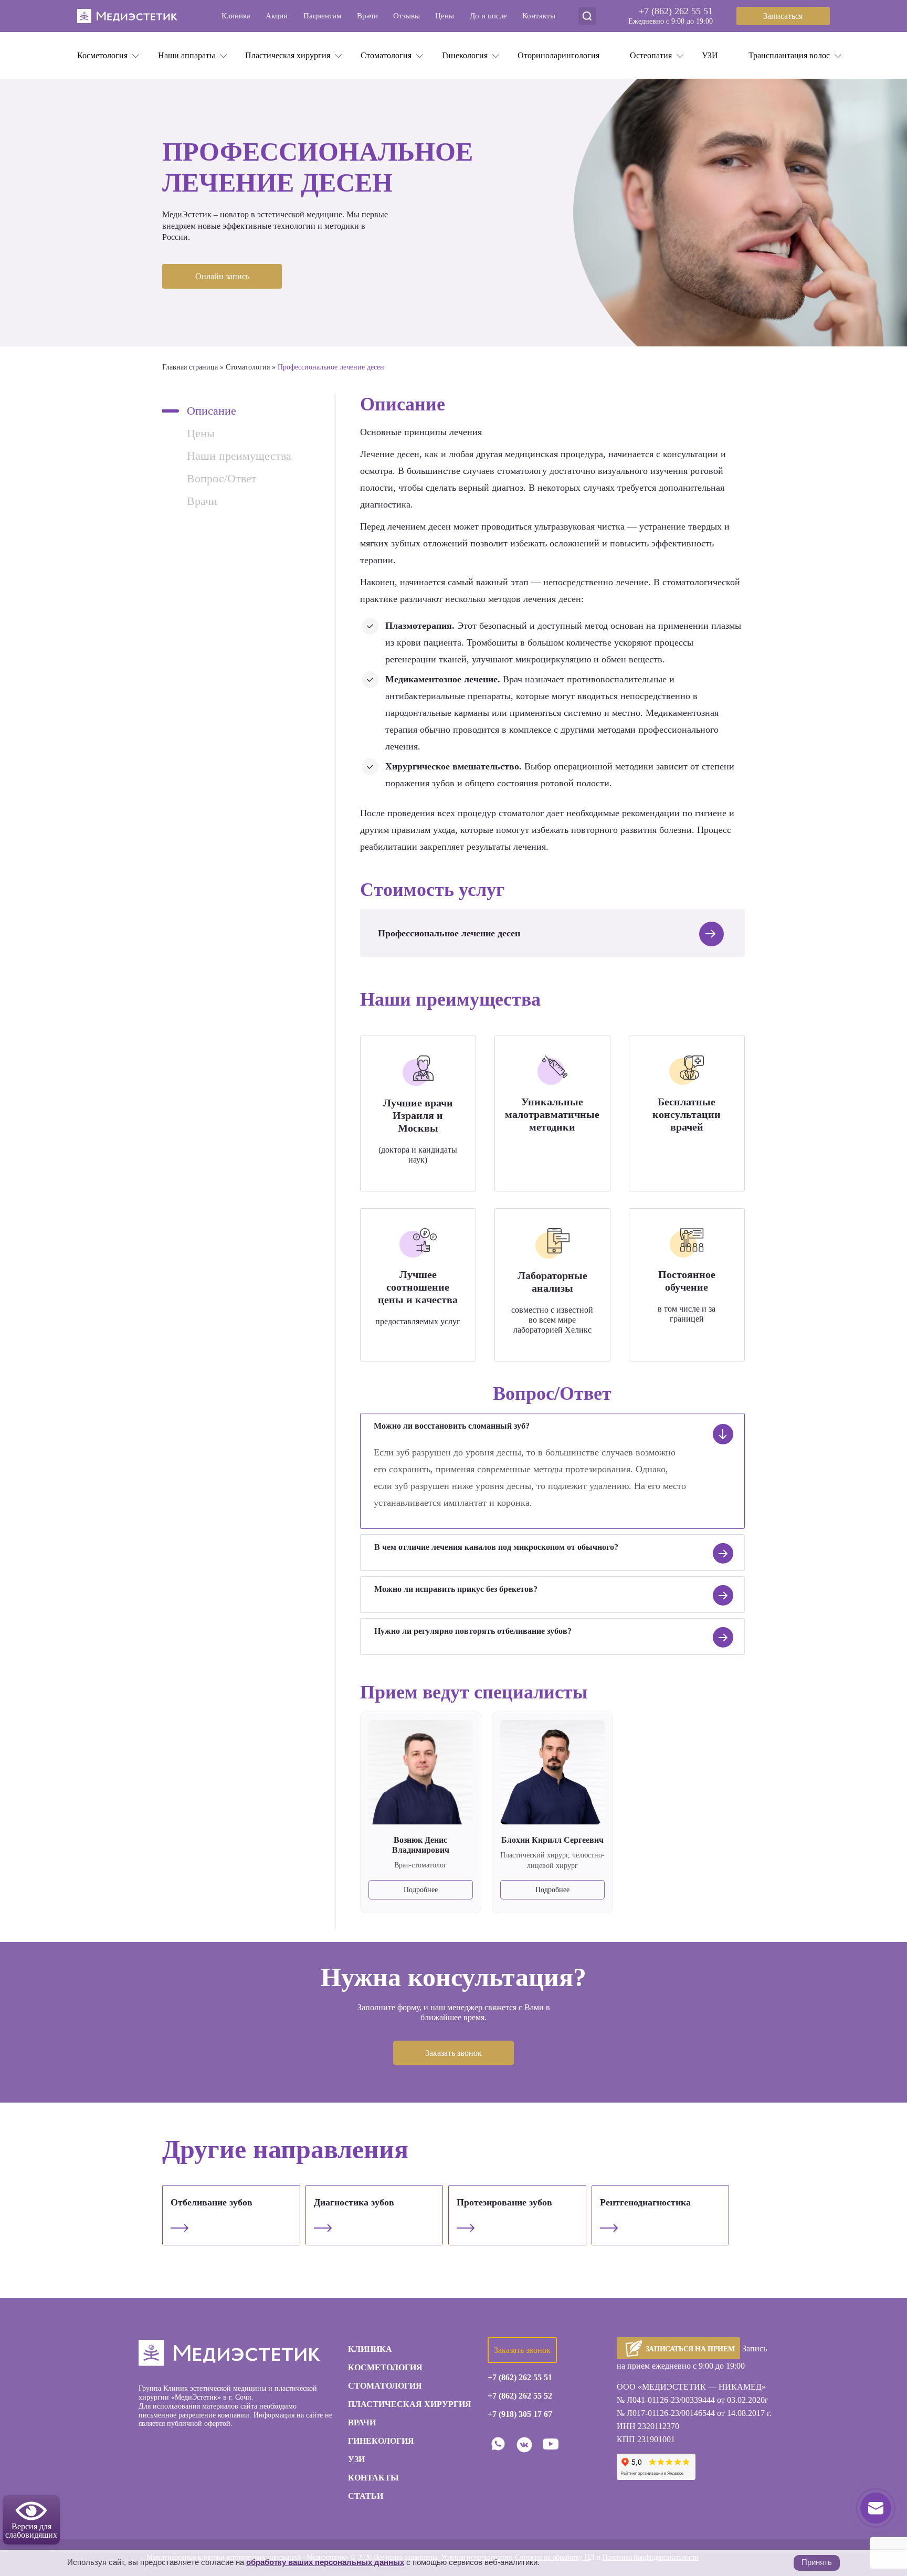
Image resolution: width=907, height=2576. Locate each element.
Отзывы (407, 16)
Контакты (539, 16)
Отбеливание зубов (212, 2202)
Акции (277, 16)
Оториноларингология (558, 55)
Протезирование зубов (504, 2202)
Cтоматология (386, 55)
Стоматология (248, 367)
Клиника (236, 16)
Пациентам (323, 16)
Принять (817, 2562)
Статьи (366, 2496)
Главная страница (190, 367)
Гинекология (465, 55)
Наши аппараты (187, 55)
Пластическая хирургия (288, 55)
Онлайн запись (222, 276)
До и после (488, 16)
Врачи (367, 16)
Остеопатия (651, 55)
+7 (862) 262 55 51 (676, 11)
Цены (445, 16)
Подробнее (421, 1890)
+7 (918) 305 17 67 (520, 2414)
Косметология (102, 55)
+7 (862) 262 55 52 (520, 2396)
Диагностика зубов (354, 2202)
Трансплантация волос (789, 55)
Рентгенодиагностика (645, 2202)
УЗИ (710, 55)
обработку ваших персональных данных (325, 2562)
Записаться (783, 16)
